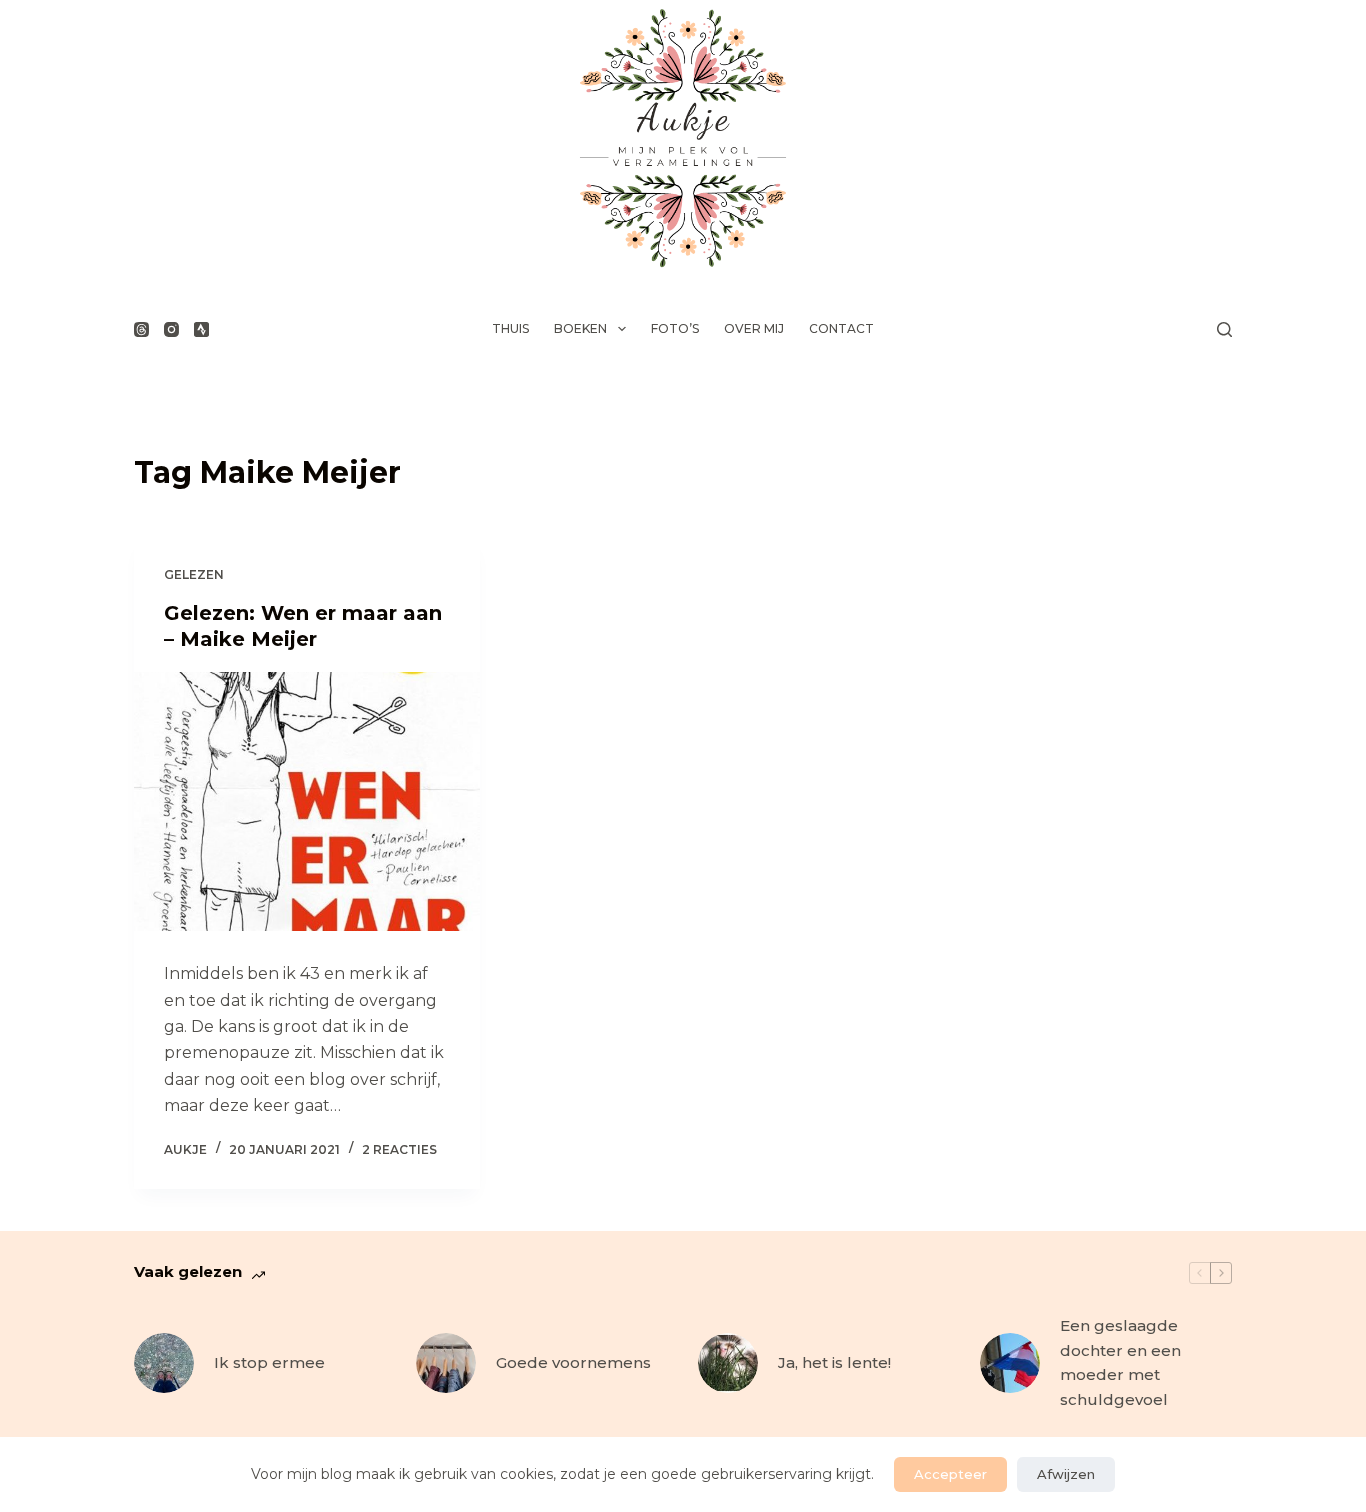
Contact (841, 328)
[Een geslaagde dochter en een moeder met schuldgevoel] (1010, 1363)
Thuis (510, 328)
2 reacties (399, 1149)
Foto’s (675, 328)
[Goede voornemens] (446, 1363)
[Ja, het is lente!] (728, 1363)
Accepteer (950, 1474)
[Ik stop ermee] (164, 1363)
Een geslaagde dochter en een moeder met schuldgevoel (1120, 1362)
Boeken (580, 328)
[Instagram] (171, 329)
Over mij (754, 328)
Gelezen (194, 574)
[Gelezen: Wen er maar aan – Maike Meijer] (307, 802)
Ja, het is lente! (834, 1362)
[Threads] (141, 329)
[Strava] (201, 329)
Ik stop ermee (269, 1362)
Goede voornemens (573, 1362)
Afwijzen (1066, 1474)
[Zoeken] (1224, 329)
